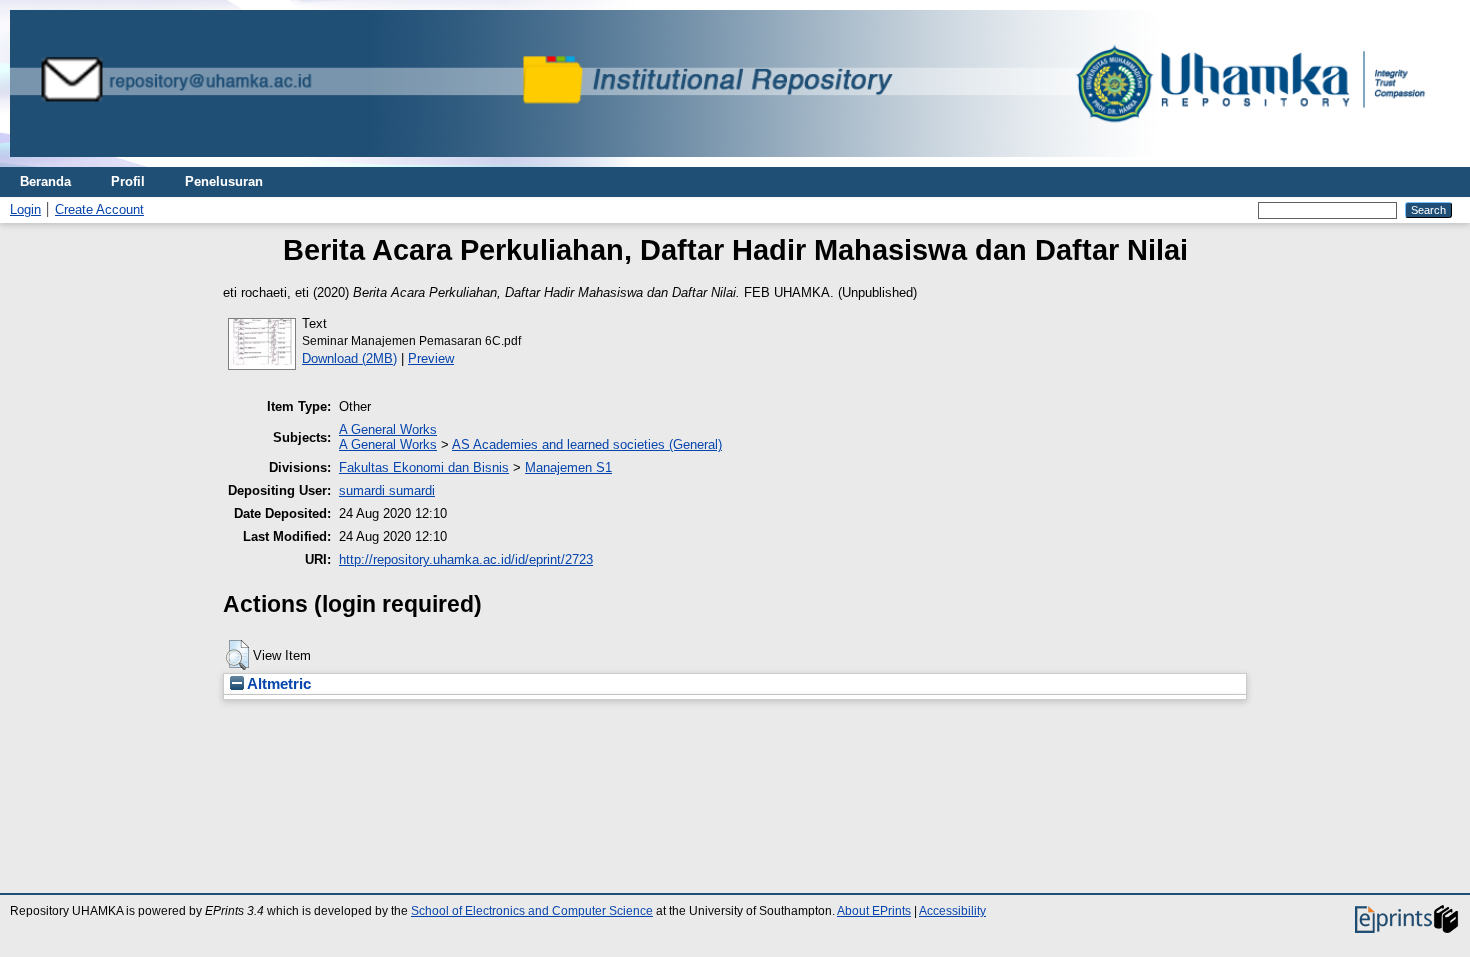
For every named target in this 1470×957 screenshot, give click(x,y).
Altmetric (277, 684)
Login (25, 209)
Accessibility (952, 911)
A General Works (388, 429)
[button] (237, 655)
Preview (431, 358)
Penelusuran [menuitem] (224, 181)
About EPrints (874, 911)
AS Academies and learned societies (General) (587, 444)
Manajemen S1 (568, 467)
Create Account (99, 209)
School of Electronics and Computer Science (532, 911)
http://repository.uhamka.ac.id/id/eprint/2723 (466, 559)
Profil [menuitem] (128, 181)
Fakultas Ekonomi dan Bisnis (424, 467)
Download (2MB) (349, 358)
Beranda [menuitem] (45, 181)
